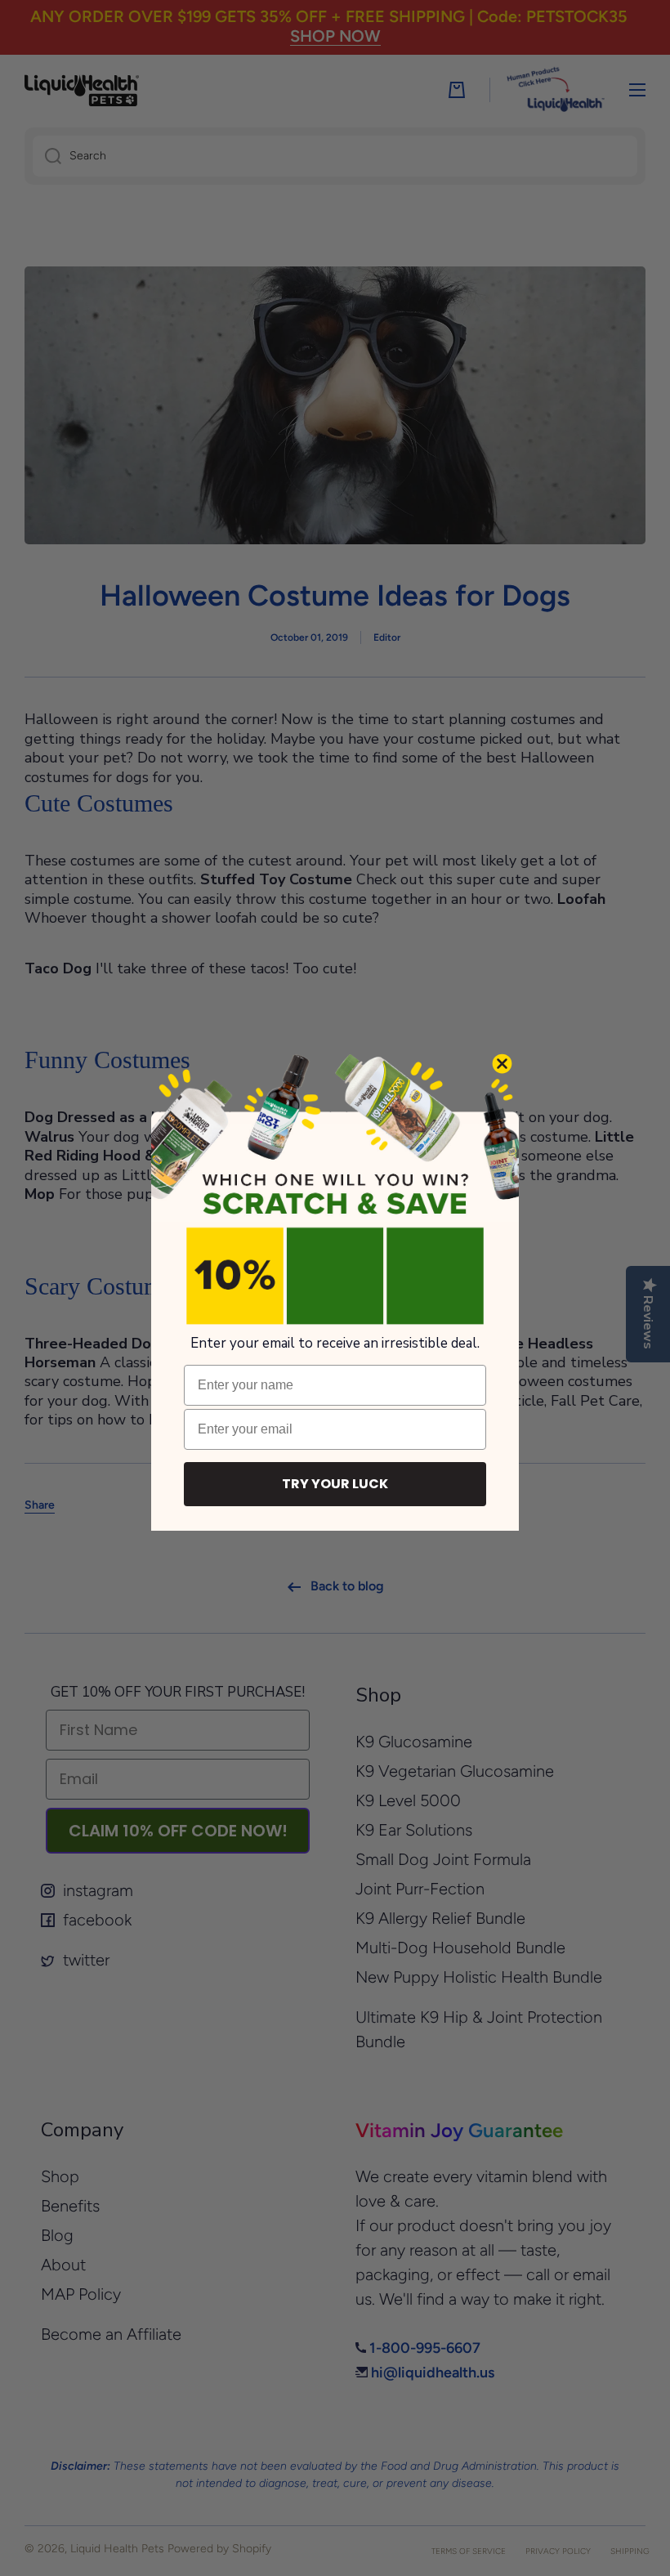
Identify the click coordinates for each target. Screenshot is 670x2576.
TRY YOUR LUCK (335, 1484)
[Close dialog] (502, 1064)
